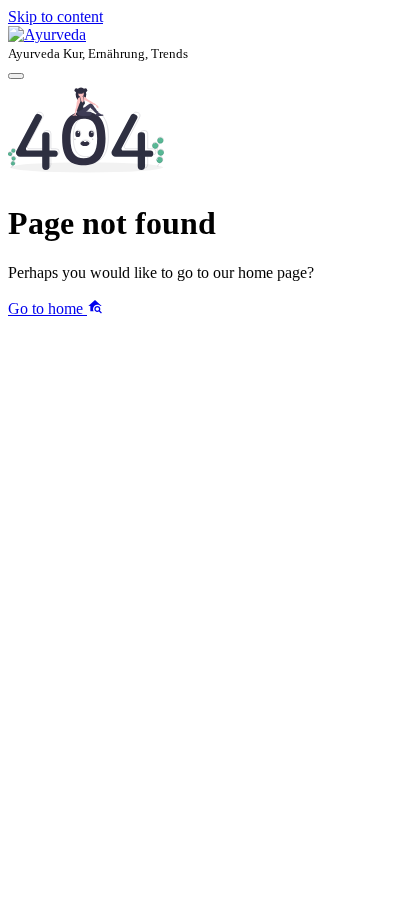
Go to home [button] (47, 308)
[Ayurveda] (206, 35)
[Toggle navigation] (16, 76)
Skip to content (55, 16)
